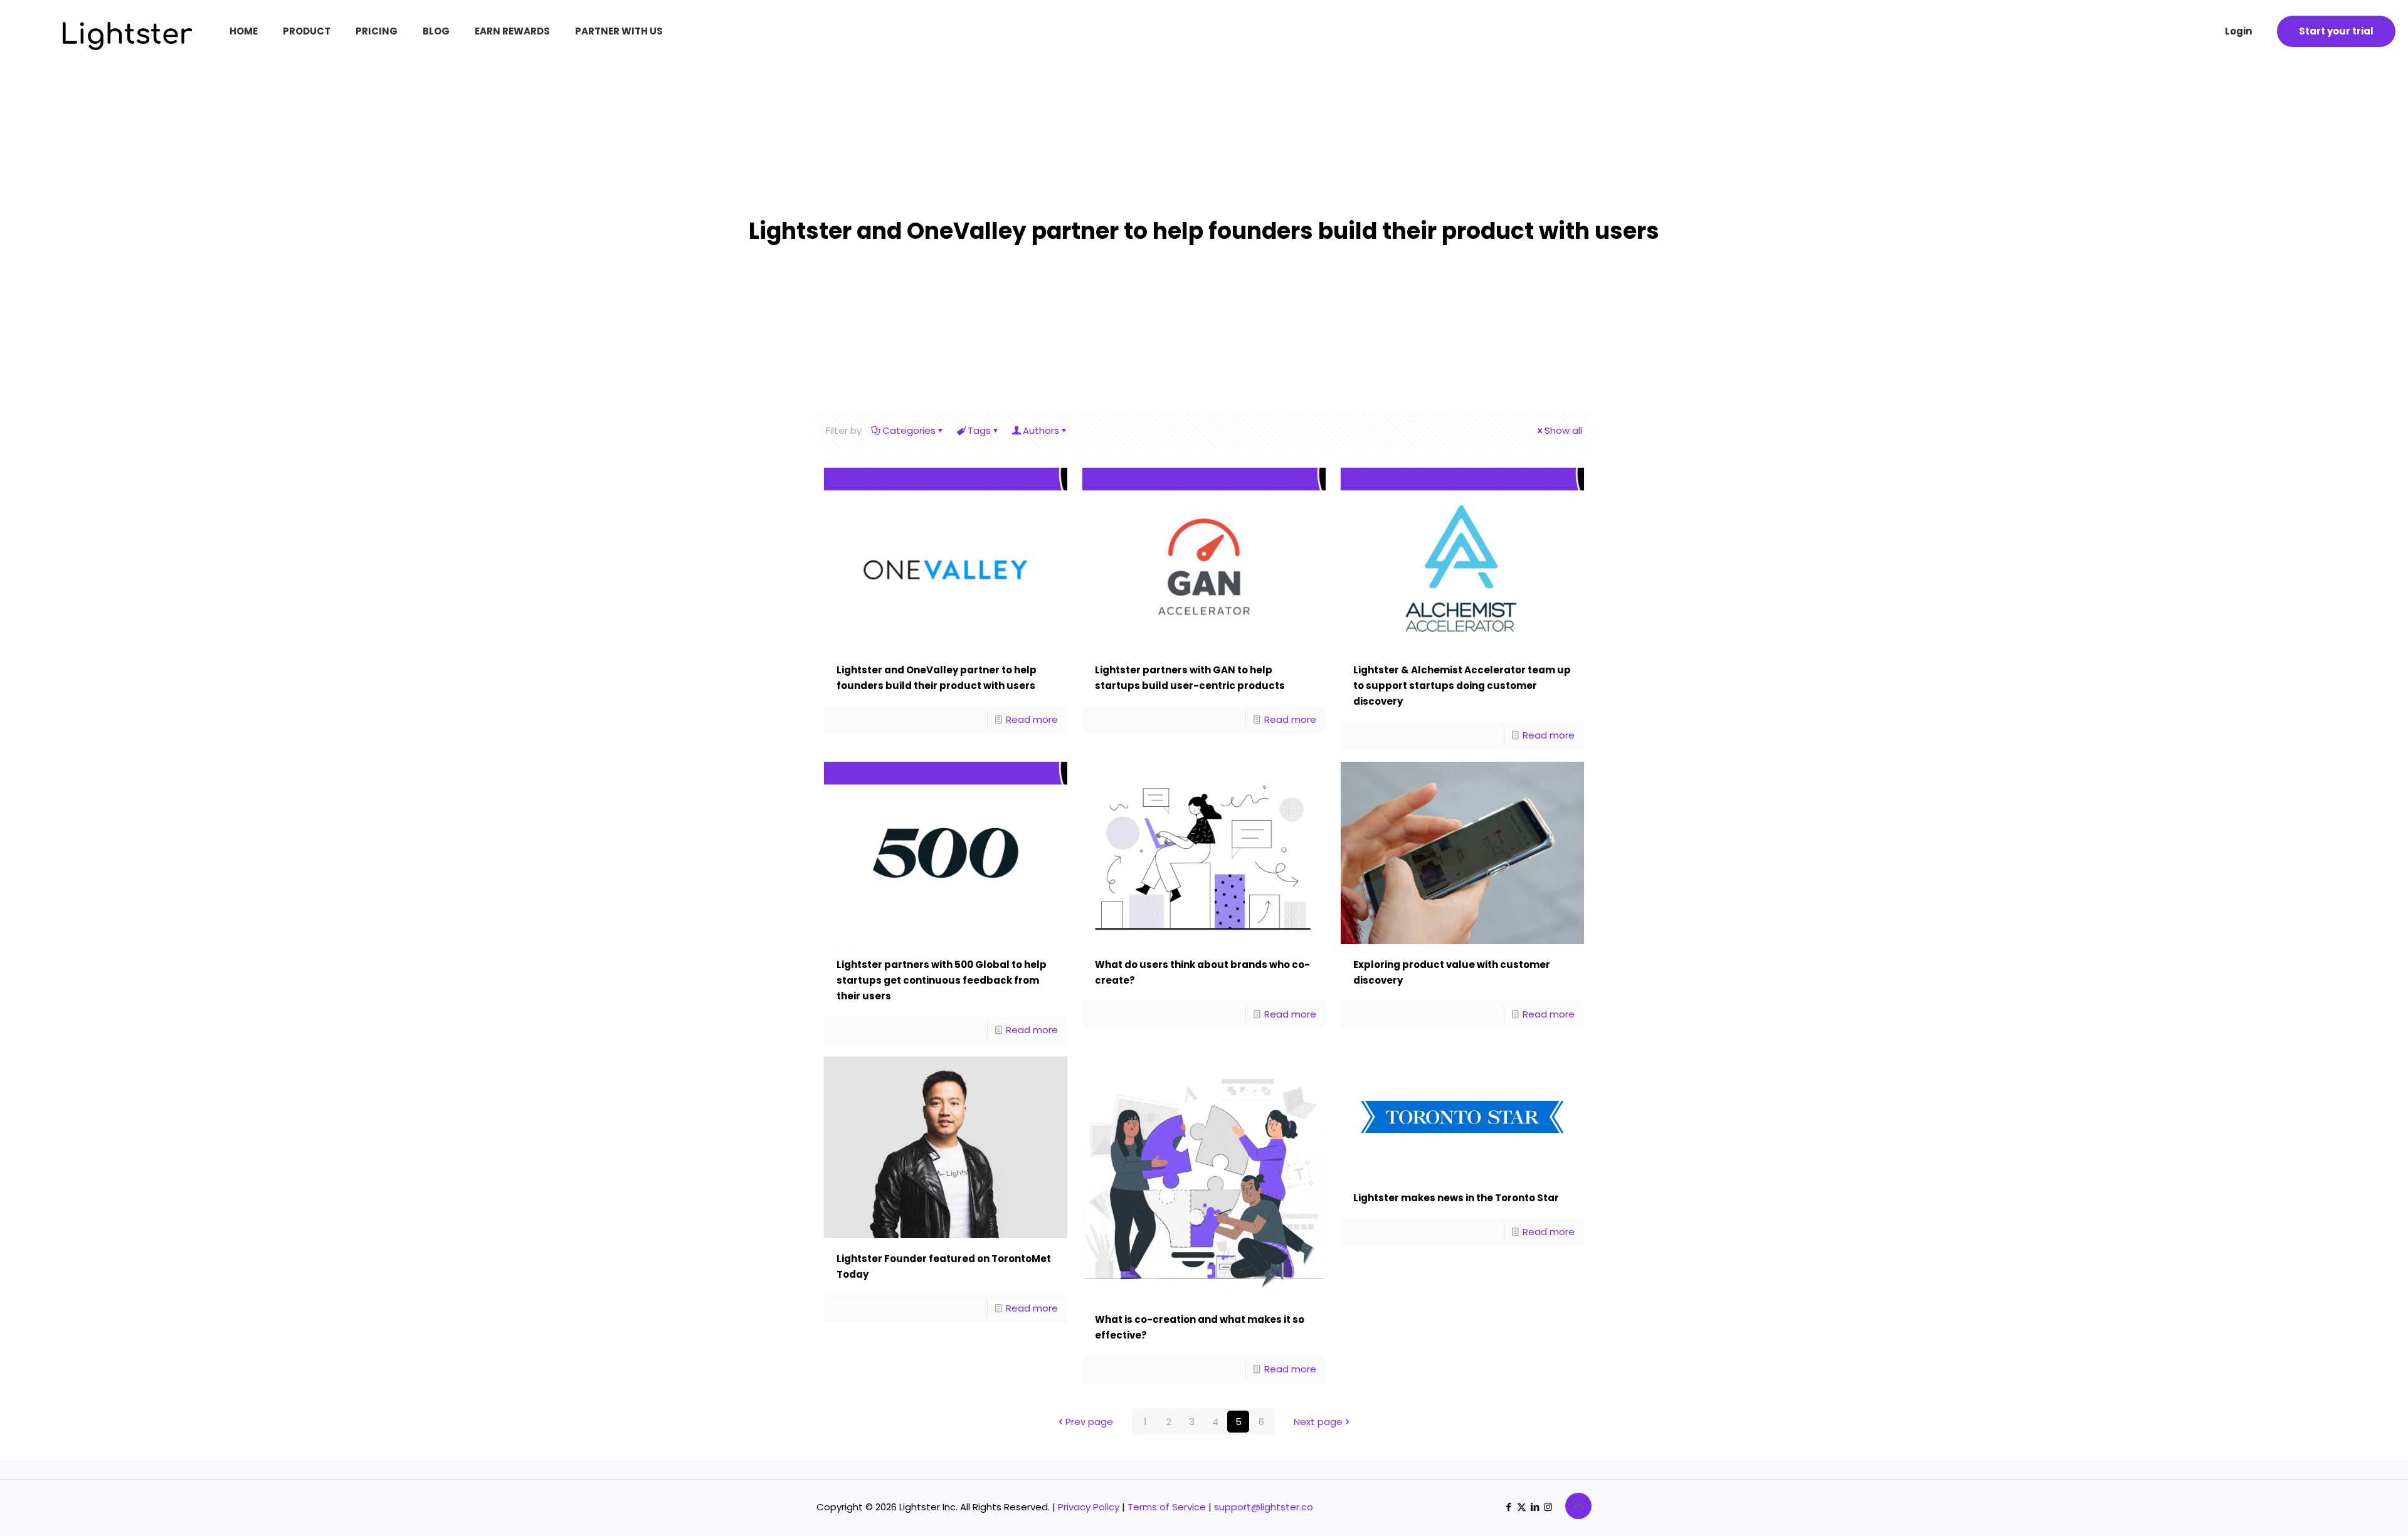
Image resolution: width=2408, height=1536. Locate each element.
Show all (1563, 430)
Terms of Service (1167, 1507)
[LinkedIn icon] (1535, 1507)
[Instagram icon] (1548, 1507)
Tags (979, 430)
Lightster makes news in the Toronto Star (1456, 1198)
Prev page (1089, 1422)
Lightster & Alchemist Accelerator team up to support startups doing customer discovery (1462, 686)
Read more (1032, 719)
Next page (1318, 1422)
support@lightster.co (1264, 1507)
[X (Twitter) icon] (1522, 1507)
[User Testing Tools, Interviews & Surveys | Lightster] (102, 47)
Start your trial (2336, 31)
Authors (1041, 430)
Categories (909, 430)
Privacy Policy (1089, 1507)
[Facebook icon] (1508, 1507)
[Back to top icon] (1578, 1506)
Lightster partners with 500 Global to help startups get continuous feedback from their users (942, 980)
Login (2238, 31)
